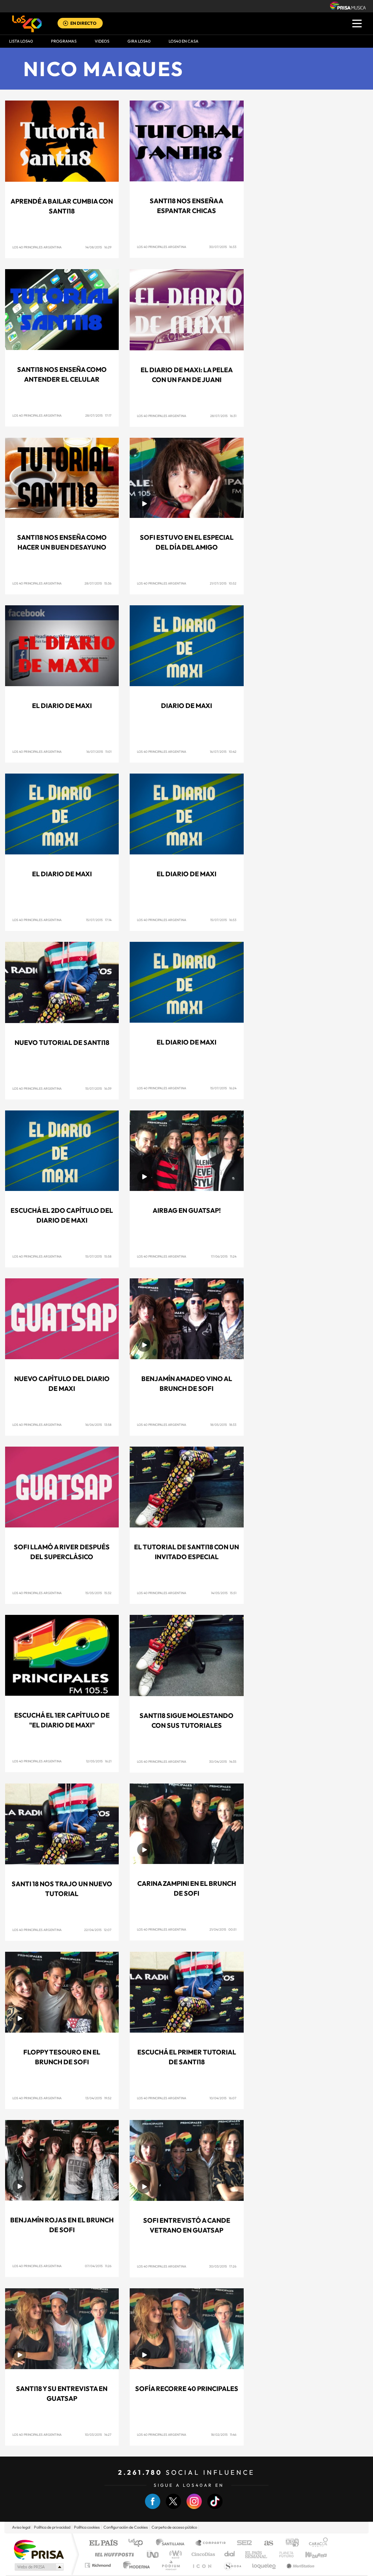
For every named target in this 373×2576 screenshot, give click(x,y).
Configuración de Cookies (126, 2527)
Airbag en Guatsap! (187, 1210)
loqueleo (264, 2565)
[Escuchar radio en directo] (66, 24)
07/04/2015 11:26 (98, 2266)
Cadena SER (242, 2543)
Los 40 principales (138, 2543)
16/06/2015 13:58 (98, 1425)
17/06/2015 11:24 (224, 1256)
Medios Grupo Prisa (38, 2567)
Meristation (299, 2565)
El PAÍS (103, 2543)
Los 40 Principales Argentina (37, 247)
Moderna (135, 2565)
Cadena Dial (230, 2554)
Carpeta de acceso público (174, 2527)
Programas (64, 41)
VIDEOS (102, 41)
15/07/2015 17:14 (99, 920)
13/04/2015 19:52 (98, 2098)
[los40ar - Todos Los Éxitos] (27, 24)
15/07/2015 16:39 (98, 1088)
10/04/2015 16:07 (223, 2098)
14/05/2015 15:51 (224, 1593)
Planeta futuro (283, 2554)
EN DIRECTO (83, 23)
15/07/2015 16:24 (223, 1088)
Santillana (172, 2543)
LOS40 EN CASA (184, 41)
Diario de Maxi (186, 706)
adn (289, 2543)
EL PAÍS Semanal (257, 2554)
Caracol (316, 2543)
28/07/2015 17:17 (98, 415)
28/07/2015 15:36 (98, 583)
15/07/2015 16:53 (223, 920)
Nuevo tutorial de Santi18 (62, 1043)
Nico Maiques (104, 69)
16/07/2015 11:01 (99, 752)
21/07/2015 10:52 (223, 583)
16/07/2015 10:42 (223, 752)
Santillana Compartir (211, 2543)
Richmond (99, 2565)
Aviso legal (21, 2527)
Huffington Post (113, 2554)
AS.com (265, 2543)
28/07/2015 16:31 (223, 416)
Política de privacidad (52, 2527)
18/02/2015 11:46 (224, 2435)
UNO (153, 2554)
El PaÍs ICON (202, 2565)
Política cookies (87, 2527)
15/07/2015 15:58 (98, 1256)
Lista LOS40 (21, 41)
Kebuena (310, 2554)
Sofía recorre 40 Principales (187, 2389)
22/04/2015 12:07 (98, 1930)
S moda (232, 2565)
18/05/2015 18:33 (223, 1425)
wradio (174, 2554)
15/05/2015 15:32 (98, 1593)
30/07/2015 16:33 (223, 247)
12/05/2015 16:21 (99, 1761)
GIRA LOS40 (139, 41)
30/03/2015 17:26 (223, 2266)
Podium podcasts (170, 2565)
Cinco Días (202, 2554)
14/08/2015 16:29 (98, 247)
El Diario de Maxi (62, 706)
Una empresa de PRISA (39, 2549)
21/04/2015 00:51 (223, 1929)
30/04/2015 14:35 (223, 1761)
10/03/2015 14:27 (98, 2435)
